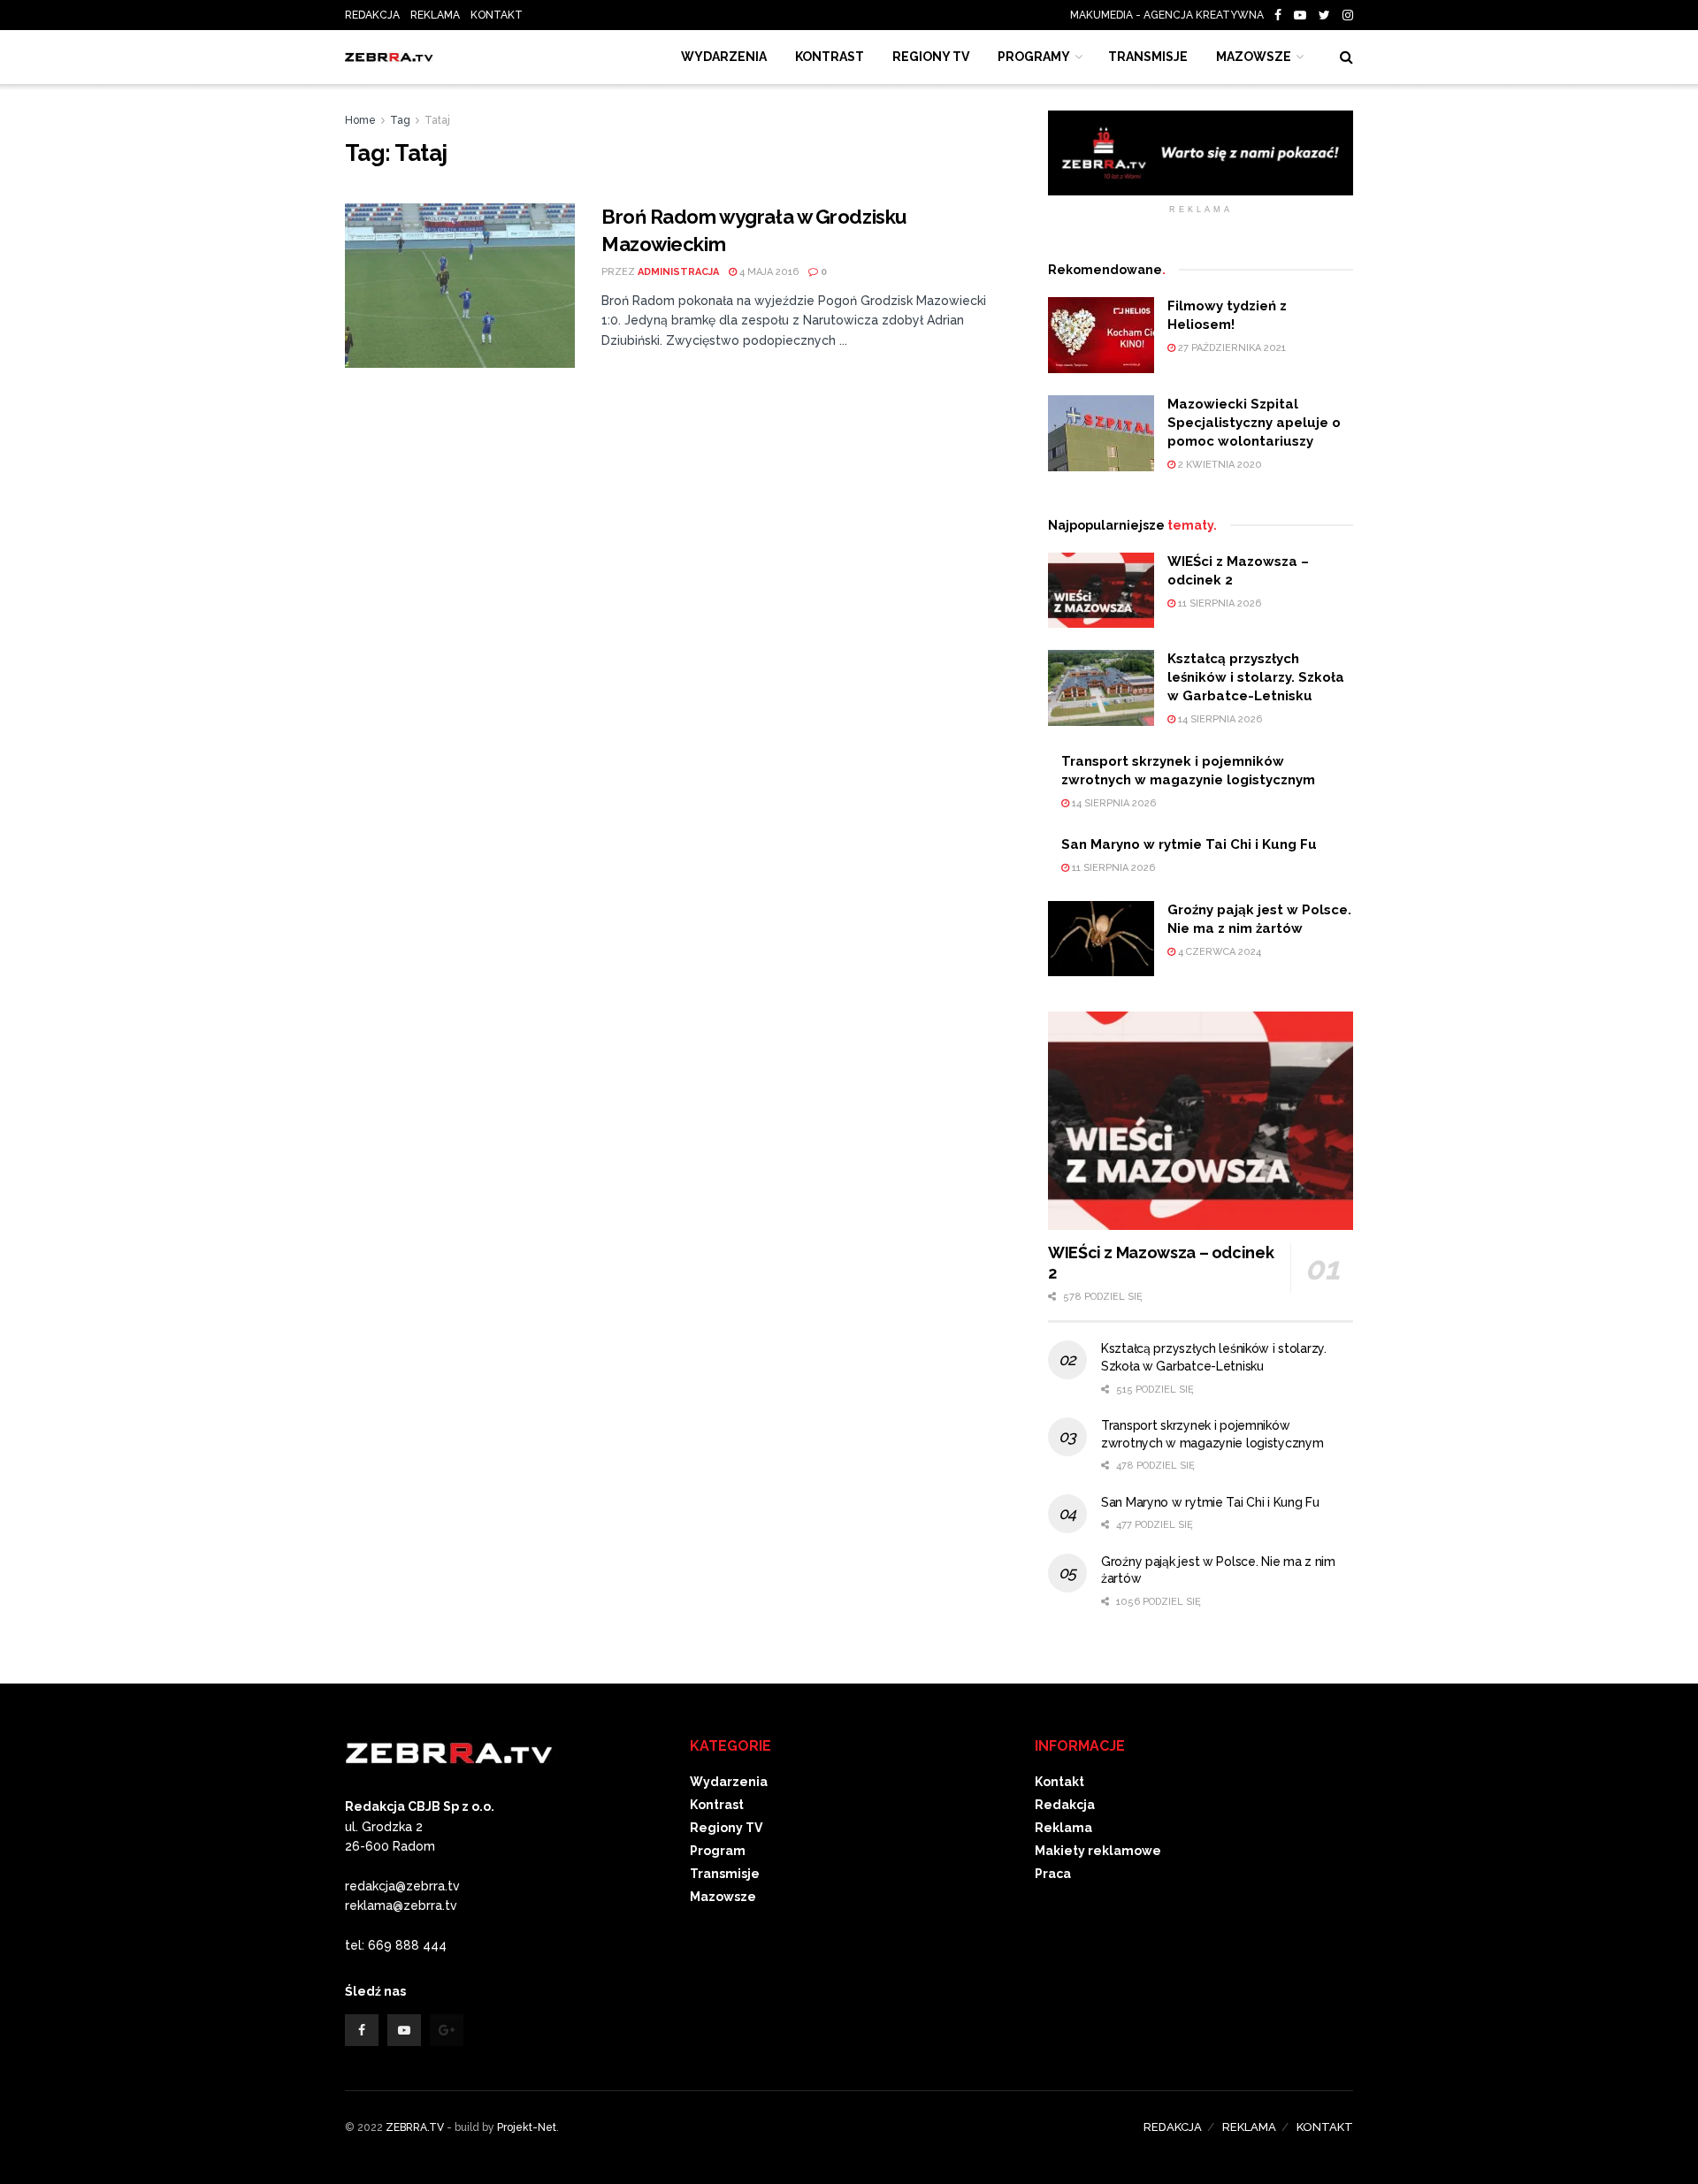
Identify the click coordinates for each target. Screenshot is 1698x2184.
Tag (400, 120)
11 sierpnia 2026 (1218, 603)
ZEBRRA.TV (415, 2127)
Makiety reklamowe (1098, 1851)
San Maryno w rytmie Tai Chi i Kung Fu (1189, 844)
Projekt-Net (527, 2127)
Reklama (1063, 1828)
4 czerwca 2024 (1218, 952)
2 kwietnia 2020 (1219, 465)
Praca (1053, 1874)
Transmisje (725, 1874)
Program (718, 1851)
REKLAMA (435, 15)
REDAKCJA (372, 15)
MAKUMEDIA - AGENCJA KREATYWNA (1171, 15)
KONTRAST (830, 57)
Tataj (437, 120)
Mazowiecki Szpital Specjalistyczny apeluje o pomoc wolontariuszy (1254, 423)
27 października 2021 (1231, 348)
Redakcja (1065, 1805)
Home (360, 120)
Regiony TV (931, 57)
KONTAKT (497, 15)
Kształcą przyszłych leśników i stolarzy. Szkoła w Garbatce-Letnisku (1256, 677)
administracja (678, 272)
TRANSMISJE (1148, 57)
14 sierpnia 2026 (1219, 719)
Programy (1034, 57)
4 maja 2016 (768, 272)
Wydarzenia (724, 57)
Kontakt (1059, 1782)
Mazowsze (1254, 57)
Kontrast (717, 1805)
